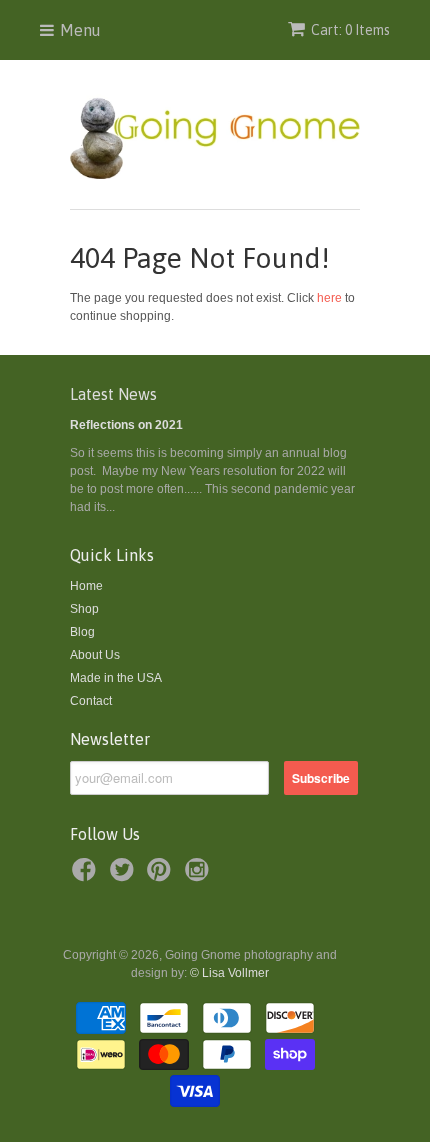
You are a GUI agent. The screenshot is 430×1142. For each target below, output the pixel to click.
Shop (84, 609)
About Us (95, 655)
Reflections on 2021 (126, 425)
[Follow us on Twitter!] (125, 876)
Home (86, 586)
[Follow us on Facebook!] (87, 876)
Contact (91, 701)
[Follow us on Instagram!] (200, 876)
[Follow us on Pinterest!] (162, 876)
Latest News (113, 394)
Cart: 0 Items (350, 30)
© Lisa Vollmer (229, 973)
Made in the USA (116, 678)
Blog (82, 632)
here (329, 298)
